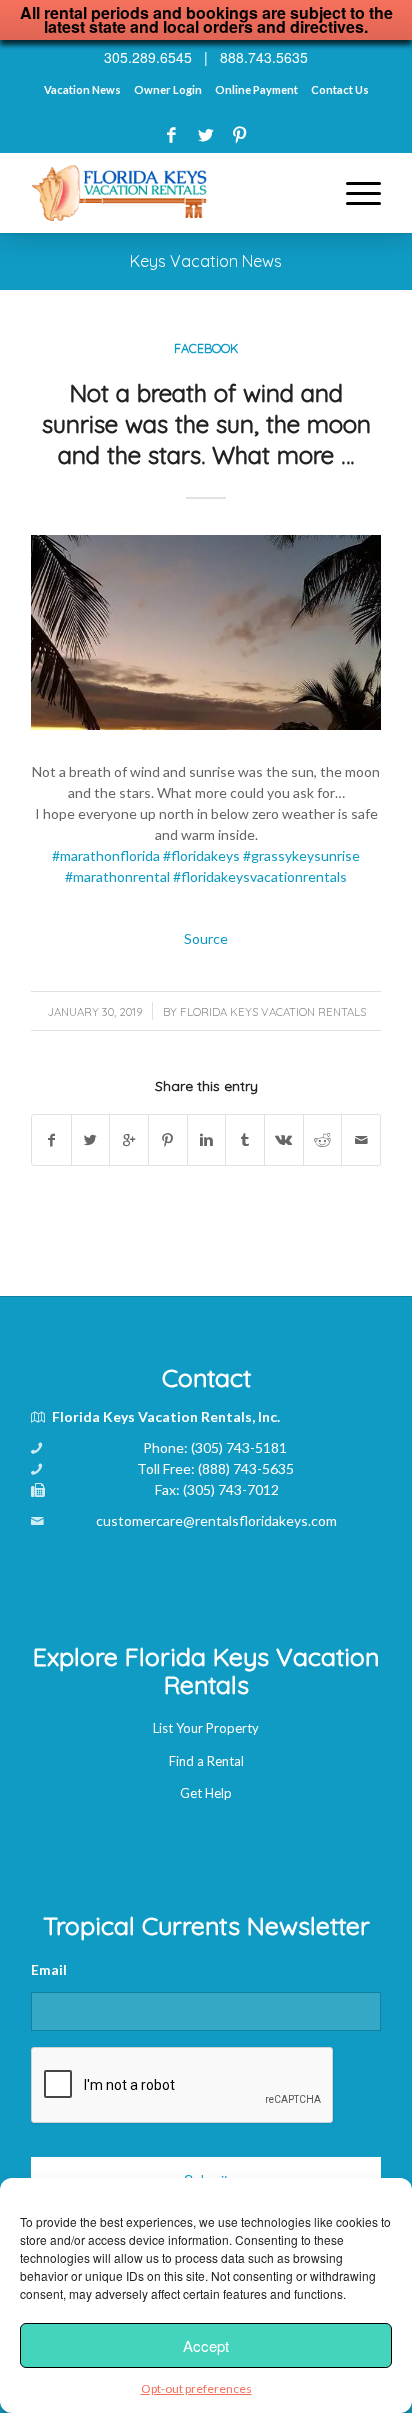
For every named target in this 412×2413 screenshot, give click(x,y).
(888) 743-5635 (246, 1468)
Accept (206, 2345)
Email (49, 1969)
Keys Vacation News (206, 261)
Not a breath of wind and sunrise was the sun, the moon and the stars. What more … (206, 424)
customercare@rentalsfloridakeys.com (216, 1520)
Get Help (206, 1793)
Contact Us (340, 89)
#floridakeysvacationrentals (260, 876)
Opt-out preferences (196, 2388)
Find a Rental (206, 1761)
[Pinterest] (239, 134)
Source (206, 938)
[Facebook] (171, 134)
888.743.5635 (264, 57)
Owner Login (168, 89)
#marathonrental (117, 876)
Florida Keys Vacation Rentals (273, 1012)
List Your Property (206, 1728)
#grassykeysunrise (301, 855)
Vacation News (82, 89)
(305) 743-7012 (231, 1489)
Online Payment (256, 89)
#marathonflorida (106, 855)
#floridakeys (201, 855)
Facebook (206, 348)
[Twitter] (205, 134)
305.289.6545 (148, 57)
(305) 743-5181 (239, 1447)
